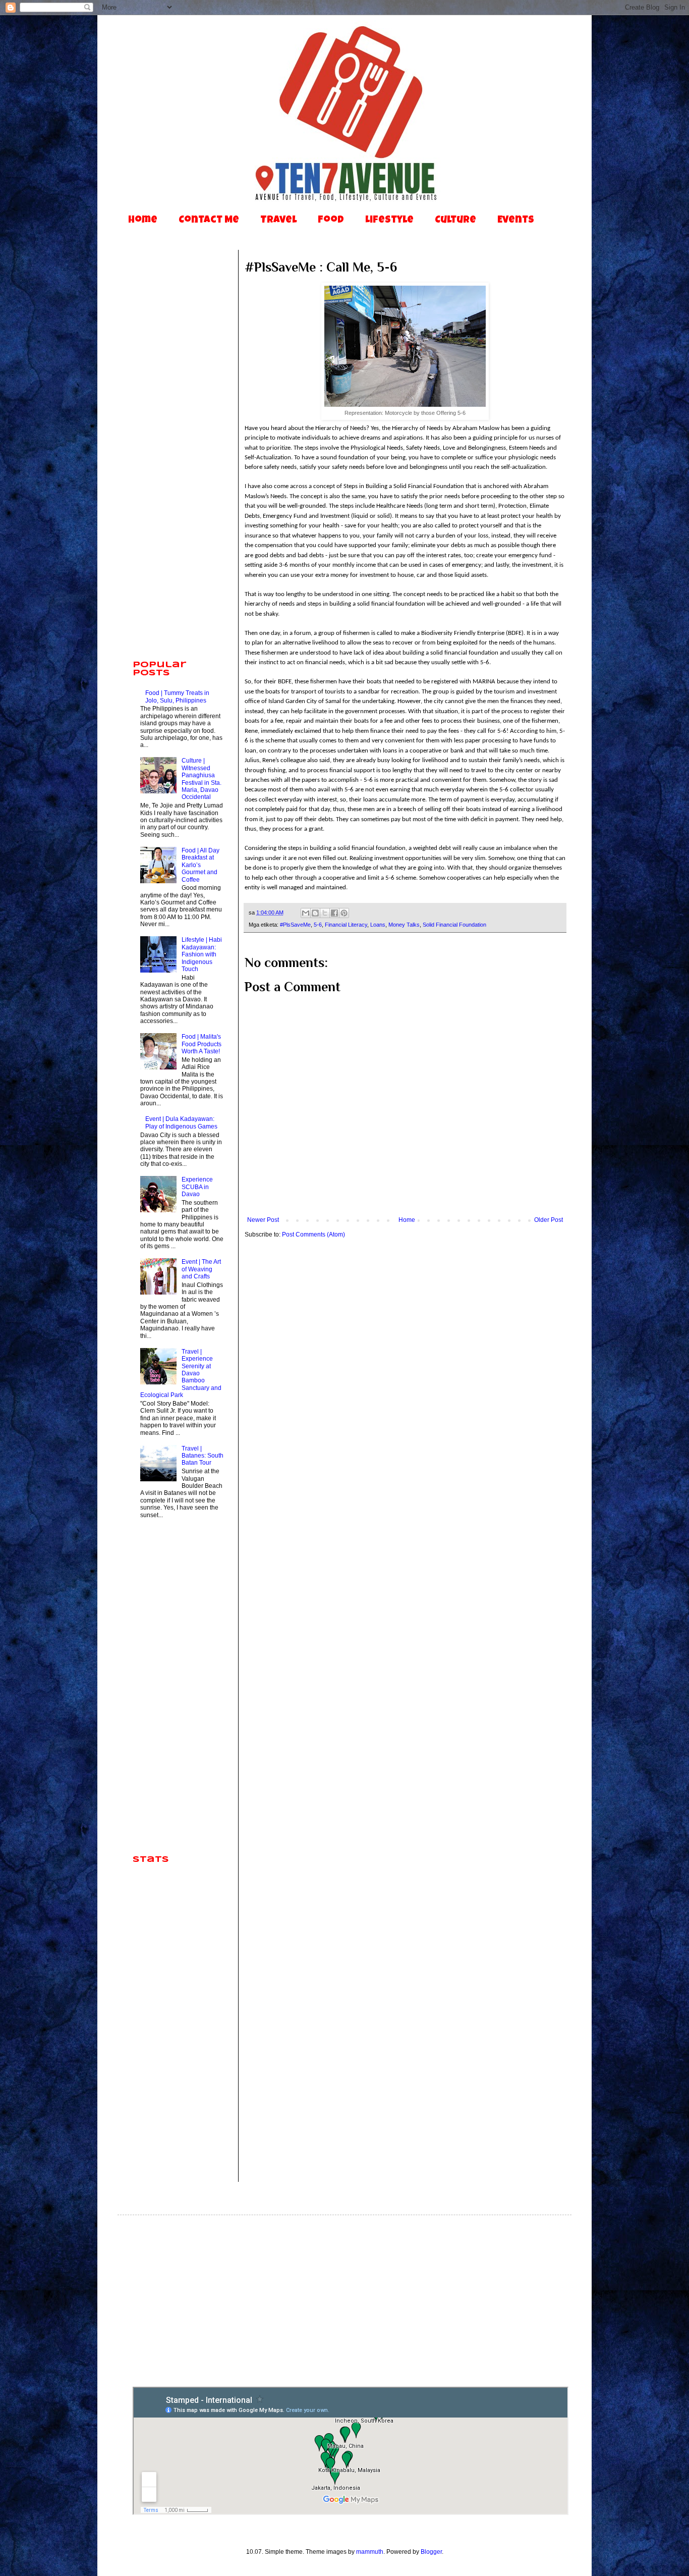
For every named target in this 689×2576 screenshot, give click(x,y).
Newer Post (263, 1220)
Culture (455, 221)
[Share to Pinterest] (344, 913)
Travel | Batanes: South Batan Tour (203, 1456)
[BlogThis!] (315, 913)
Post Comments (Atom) (313, 1235)
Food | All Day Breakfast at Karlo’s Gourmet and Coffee (200, 865)
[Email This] (306, 913)
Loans (378, 925)
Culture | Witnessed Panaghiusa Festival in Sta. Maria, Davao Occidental (202, 779)
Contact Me (209, 221)
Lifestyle (389, 221)
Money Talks (404, 925)
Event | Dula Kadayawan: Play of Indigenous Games (181, 1122)
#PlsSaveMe (295, 925)
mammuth (370, 2552)
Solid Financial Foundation (454, 925)
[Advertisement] (178, 495)
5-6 (318, 925)
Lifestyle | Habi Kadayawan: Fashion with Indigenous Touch (202, 954)
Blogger (431, 2552)
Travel (278, 221)
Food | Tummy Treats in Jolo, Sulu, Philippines (177, 696)
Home (143, 221)
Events (516, 221)
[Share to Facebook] (334, 913)
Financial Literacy (346, 925)
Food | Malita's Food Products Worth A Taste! (202, 1044)
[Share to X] (325, 913)
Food (331, 221)
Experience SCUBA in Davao (197, 1187)
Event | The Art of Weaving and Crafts (201, 1269)
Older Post (549, 1220)
